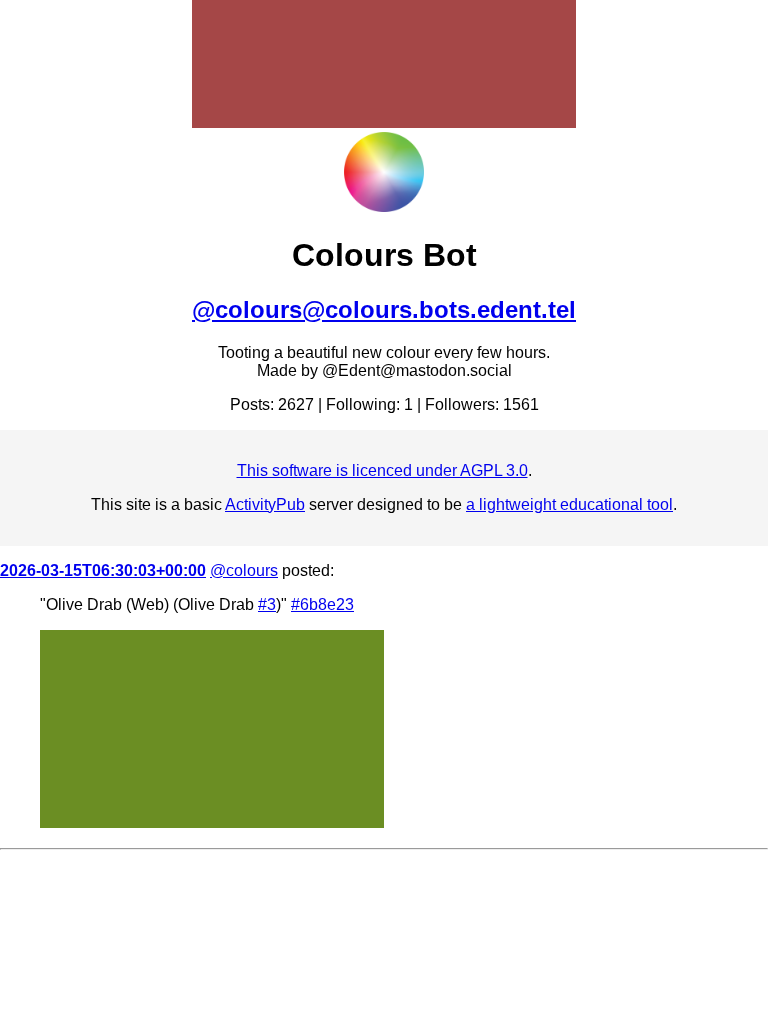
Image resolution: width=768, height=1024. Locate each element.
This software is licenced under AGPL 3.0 (382, 470)
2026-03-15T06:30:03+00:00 (103, 570)
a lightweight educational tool (569, 504)
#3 (267, 604)
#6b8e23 (322, 604)
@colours (244, 570)
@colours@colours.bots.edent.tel (384, 309)
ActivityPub (265, 504)
